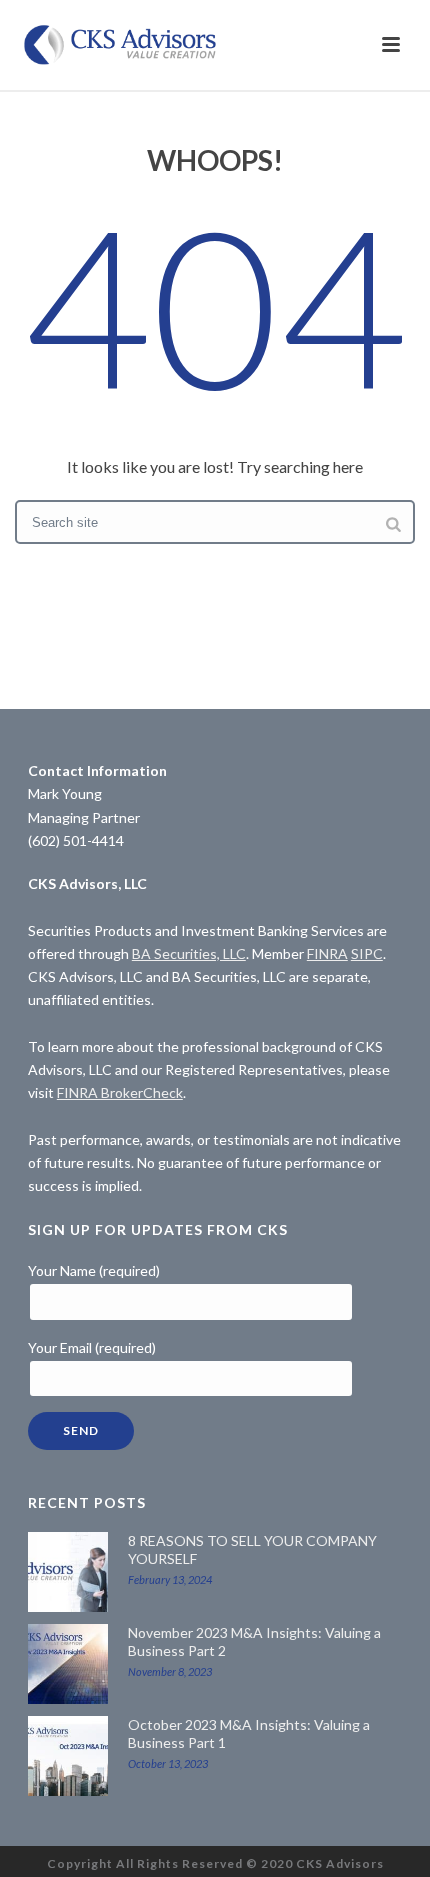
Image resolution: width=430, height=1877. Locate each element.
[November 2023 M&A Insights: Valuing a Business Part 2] (68, 1664)
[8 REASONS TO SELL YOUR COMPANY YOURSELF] (68, 1572)
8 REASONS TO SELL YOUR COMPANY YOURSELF (252, 1549)
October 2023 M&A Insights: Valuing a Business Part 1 (249, 1733)
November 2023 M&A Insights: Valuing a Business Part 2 (254, 1641)
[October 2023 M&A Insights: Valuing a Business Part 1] (68, 1756)
